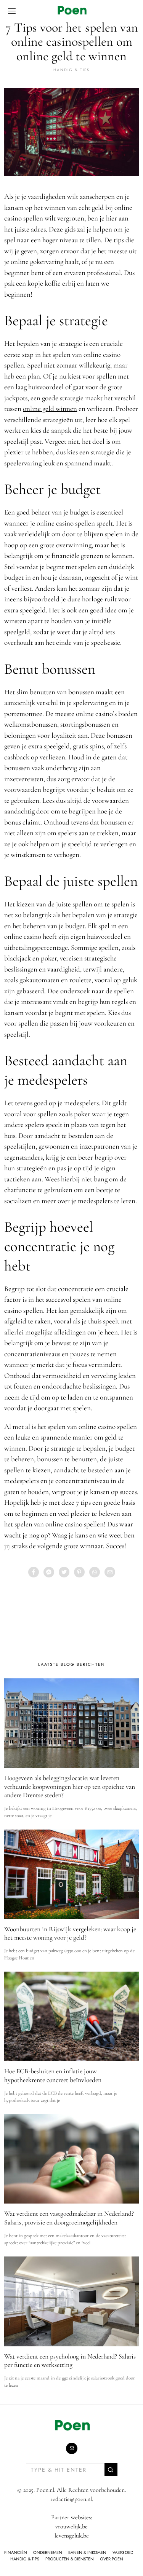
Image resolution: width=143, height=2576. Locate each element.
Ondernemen (48, 2552)
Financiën (16, 2552)
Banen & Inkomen (87, 2552)
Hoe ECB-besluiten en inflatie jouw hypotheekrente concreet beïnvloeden (53, 2076)
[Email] (110, 1572)
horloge (92, 599)
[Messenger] (49, 1572)
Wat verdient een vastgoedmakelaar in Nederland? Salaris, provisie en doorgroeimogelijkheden (69, 2218)
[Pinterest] (79, 1572)
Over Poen (112, 2559)
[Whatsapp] (95, 1572)
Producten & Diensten (70, 2559)
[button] (111, 2470)
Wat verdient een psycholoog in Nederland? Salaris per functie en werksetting (70, 2361)
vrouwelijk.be (71, 2526)
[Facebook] (34, 1572)
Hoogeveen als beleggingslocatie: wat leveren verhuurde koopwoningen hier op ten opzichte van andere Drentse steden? (70, 1787)
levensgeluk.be (72, 2536)
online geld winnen (50, 408)
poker (49, 958)
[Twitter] (64, 1572)
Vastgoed (123, 2552)
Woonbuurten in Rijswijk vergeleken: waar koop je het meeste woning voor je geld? (70, 1934)
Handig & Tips (71, 70)
